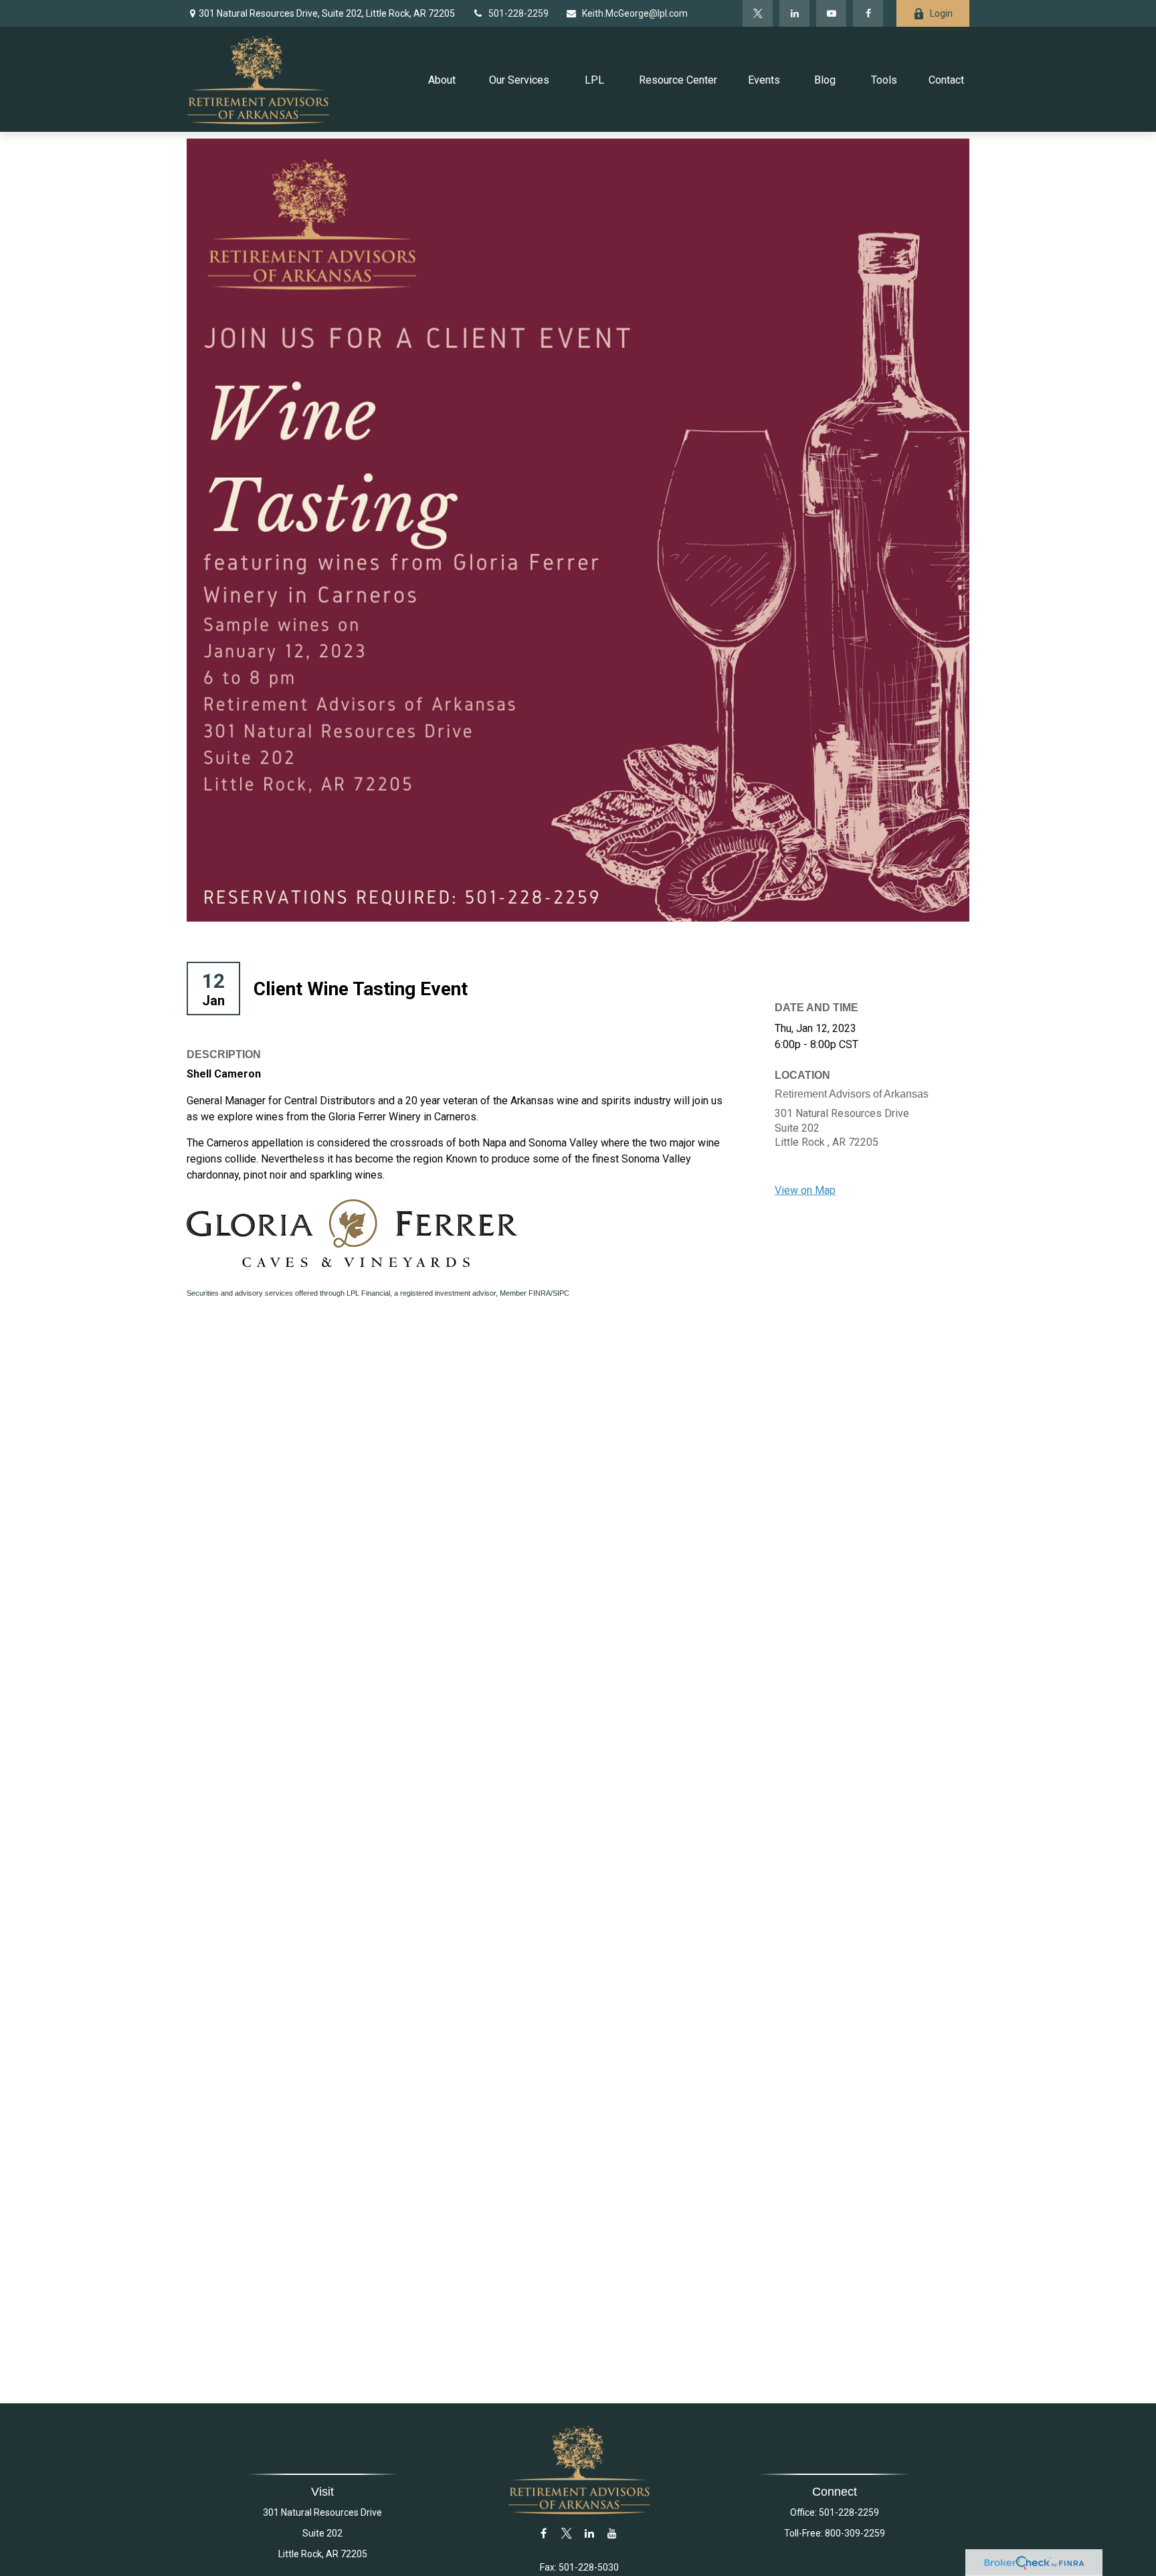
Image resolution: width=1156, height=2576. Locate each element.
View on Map (805, 1190)
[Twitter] (758, 13)
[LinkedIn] (794, 13)
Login (941, 13)
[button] (443, 79)
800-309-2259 (855, 2533)
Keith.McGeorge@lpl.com (635, 13)
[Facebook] (868, 13)
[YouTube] (831, 13)
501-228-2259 (518, 13)
